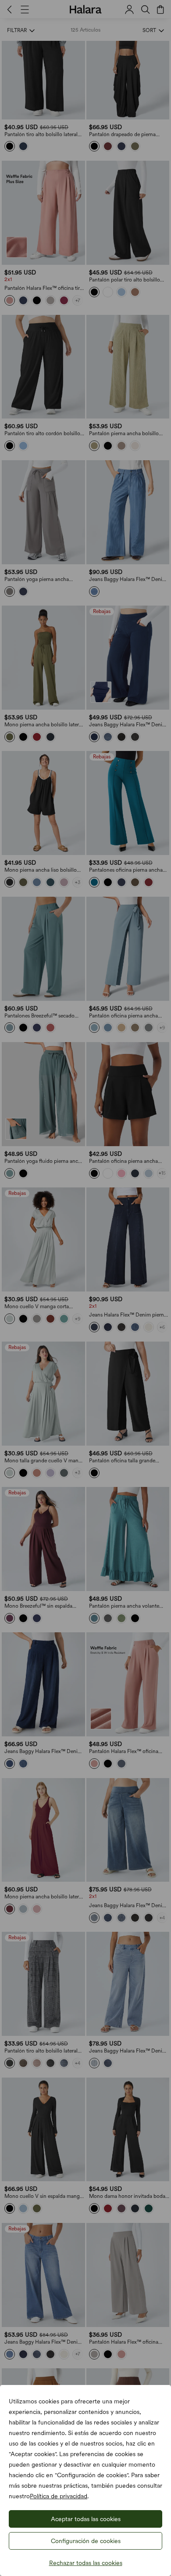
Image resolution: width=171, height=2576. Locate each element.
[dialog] (85, 1288)
